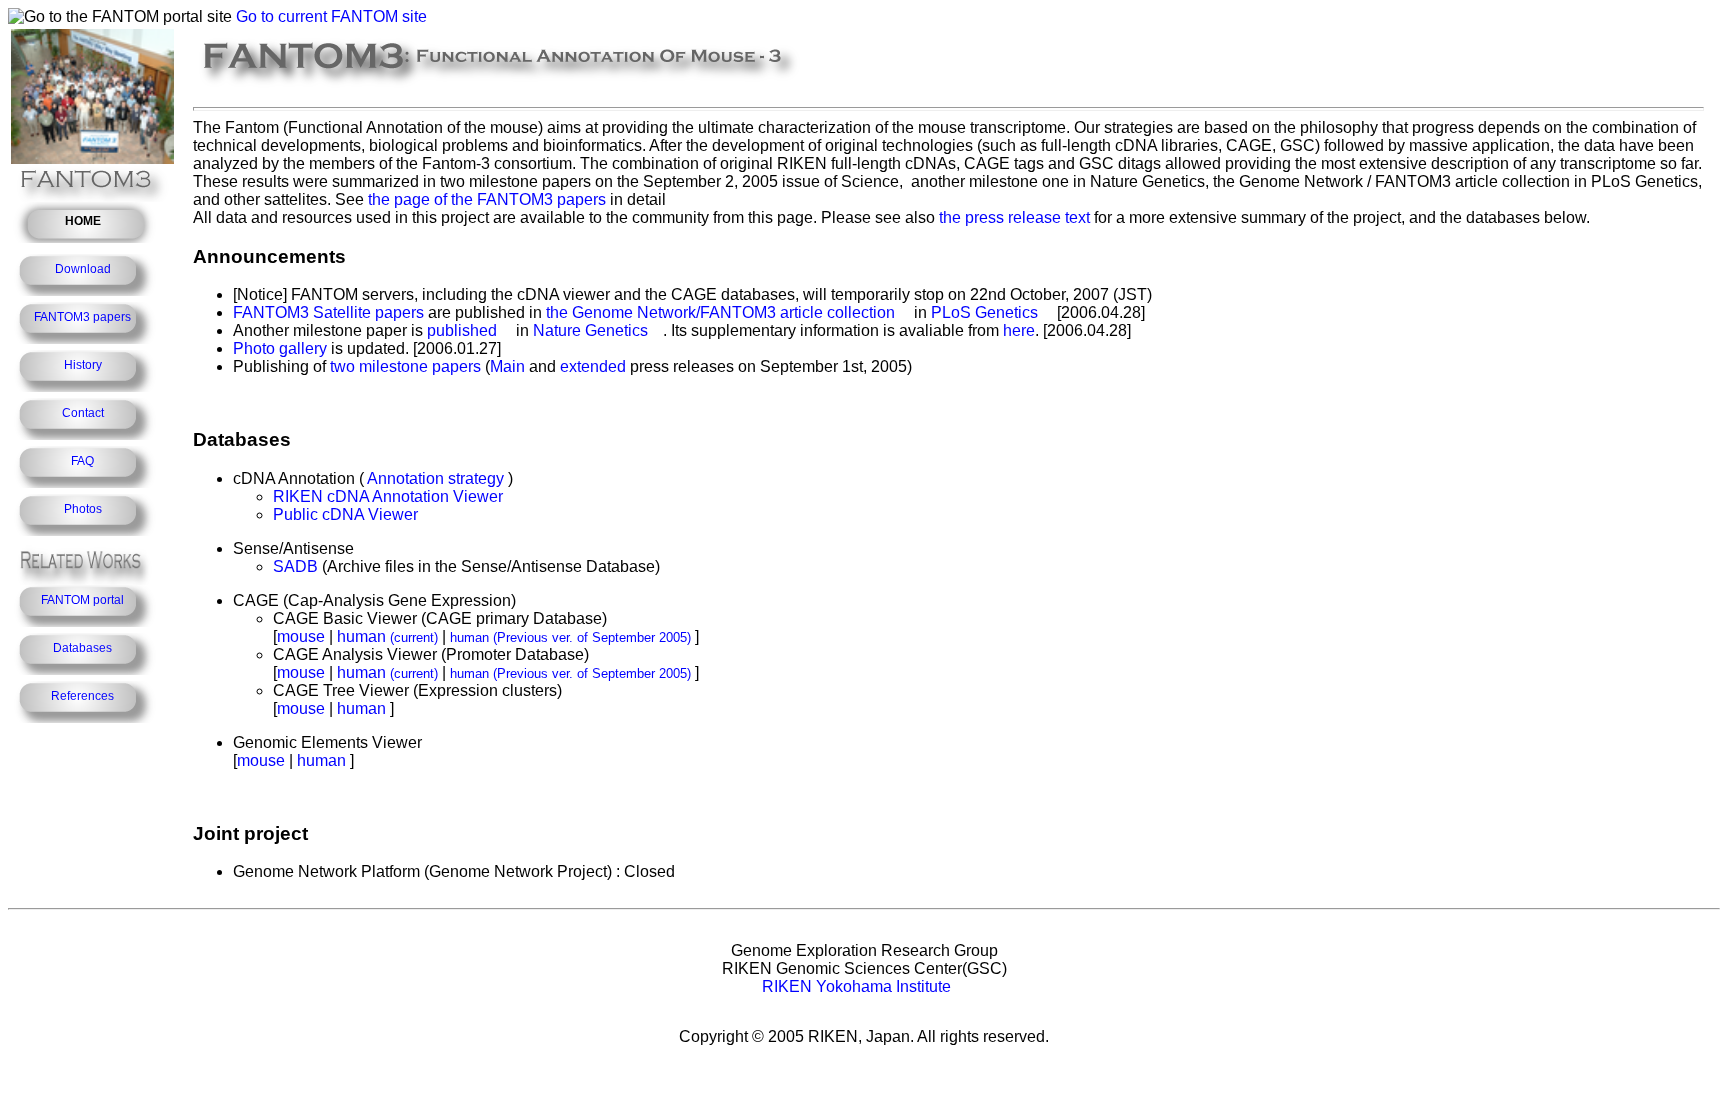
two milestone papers (405, 366)
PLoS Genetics (984, 312)
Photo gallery (280, 348)
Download (83, 269)
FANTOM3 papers (82, 317)
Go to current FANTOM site (331, 16)
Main (507, 366)
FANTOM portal (82, 600)
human (387, 636)
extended (593, 366)
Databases (82, 648)
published (462, 330)
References (82, 696)
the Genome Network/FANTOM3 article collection (720, 312)
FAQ (82, 461)
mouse (301, 636)
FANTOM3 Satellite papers (328, 312)
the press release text (1014, 217)
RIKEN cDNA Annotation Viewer (388, 496)
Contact (83, 413)
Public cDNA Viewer (345, 514)
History (83, 365)
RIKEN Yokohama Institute (856, 986)
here (1019, 330)
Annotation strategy (435, 478)
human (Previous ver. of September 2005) (570, 637)
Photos (83, 509)
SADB (295, 566)
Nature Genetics (590, 330)
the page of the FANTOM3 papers (487, 199)
